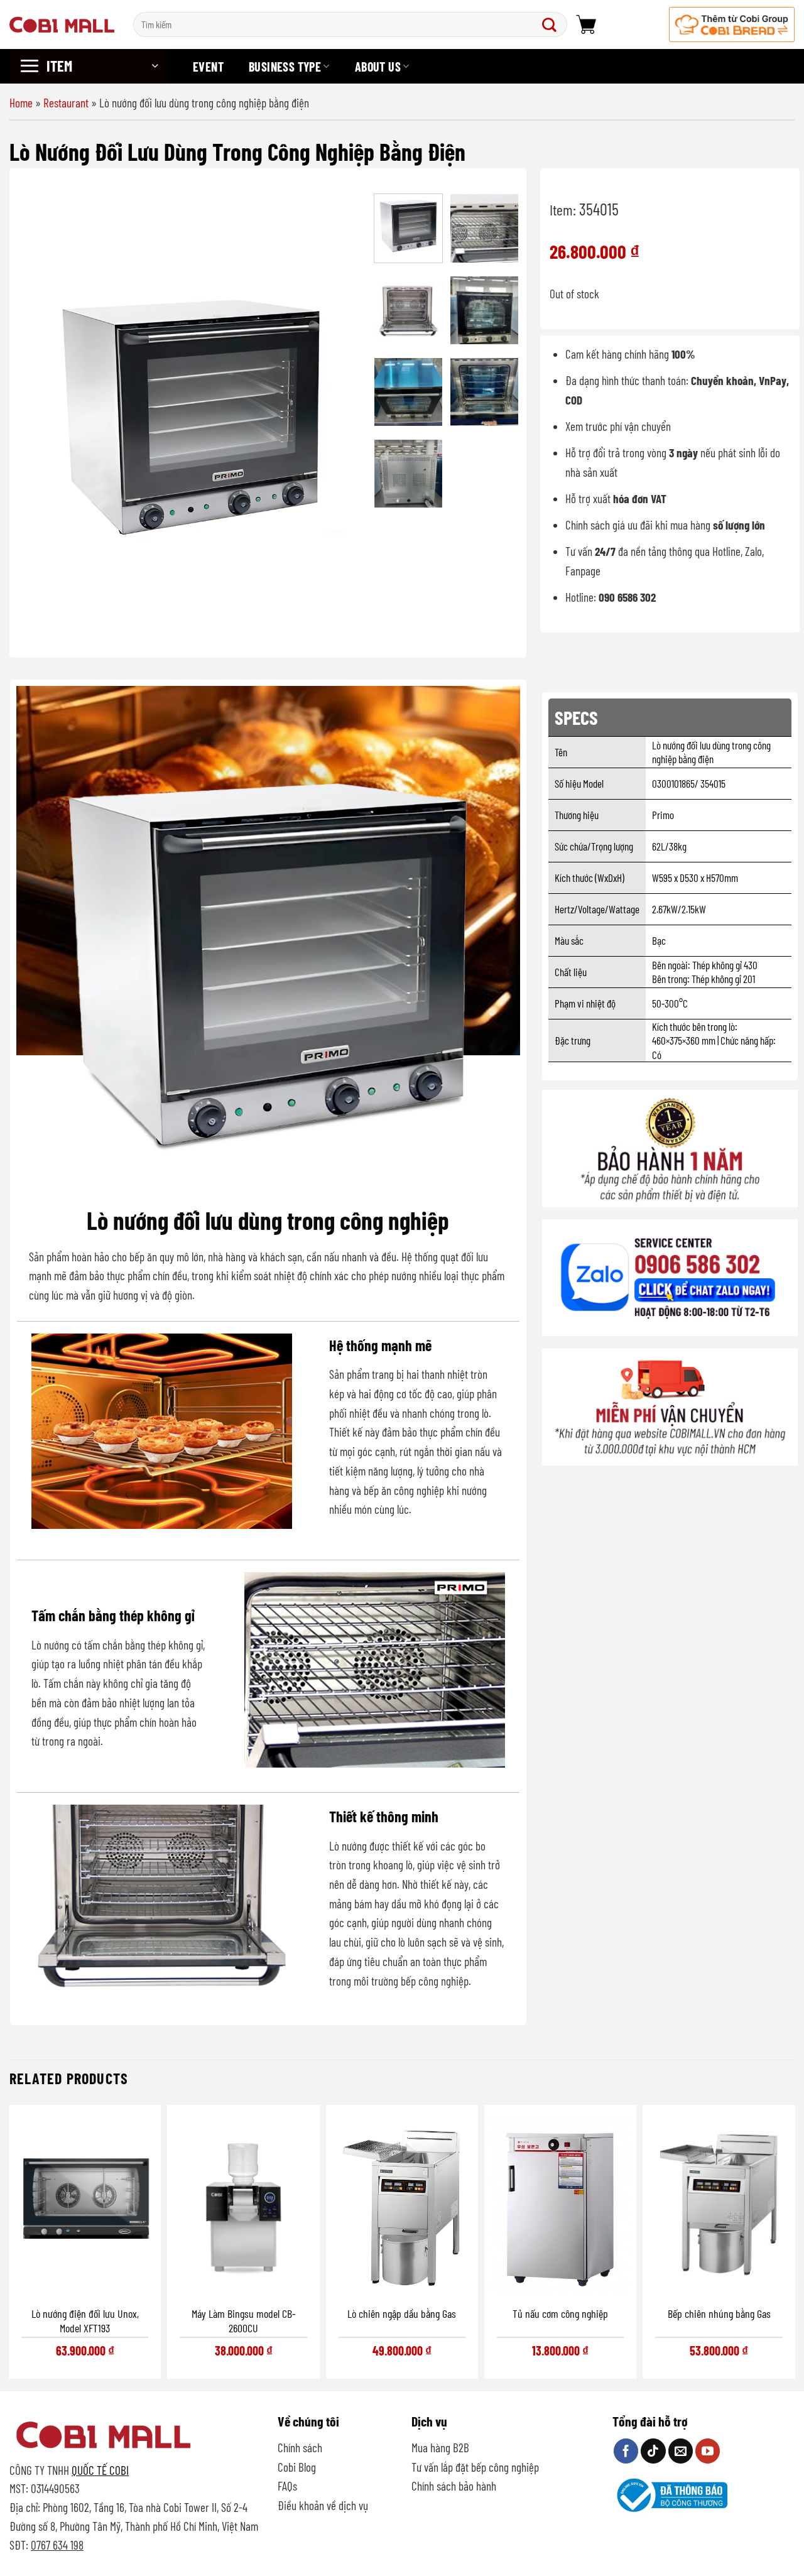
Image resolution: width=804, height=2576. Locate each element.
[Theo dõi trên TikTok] (653, 2451)
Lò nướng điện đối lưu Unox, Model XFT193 (85, 2321)
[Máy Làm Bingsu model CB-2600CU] (243, 2204)
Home (21, 103)
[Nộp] (552, 24)
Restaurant (66, 103)
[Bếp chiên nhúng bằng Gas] (719, 2204)
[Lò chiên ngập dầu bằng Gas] (402, 2204)
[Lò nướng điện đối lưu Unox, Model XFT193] (85, 2204)
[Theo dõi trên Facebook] (626, 2451)
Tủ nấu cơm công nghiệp (560, 2313)
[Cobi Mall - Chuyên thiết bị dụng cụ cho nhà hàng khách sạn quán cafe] (62, 24)
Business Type (285, 67)
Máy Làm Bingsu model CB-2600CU (244, 2321)
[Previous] (41, 414)
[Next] (342, 414)
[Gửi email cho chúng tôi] (681, 2451)
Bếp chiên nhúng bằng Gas (719, 2313)
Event (208, 67)
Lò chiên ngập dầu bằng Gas (402, 2313)
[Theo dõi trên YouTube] (708, 2451)
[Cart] (586, 24)
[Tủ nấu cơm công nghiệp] (560, 2204)
